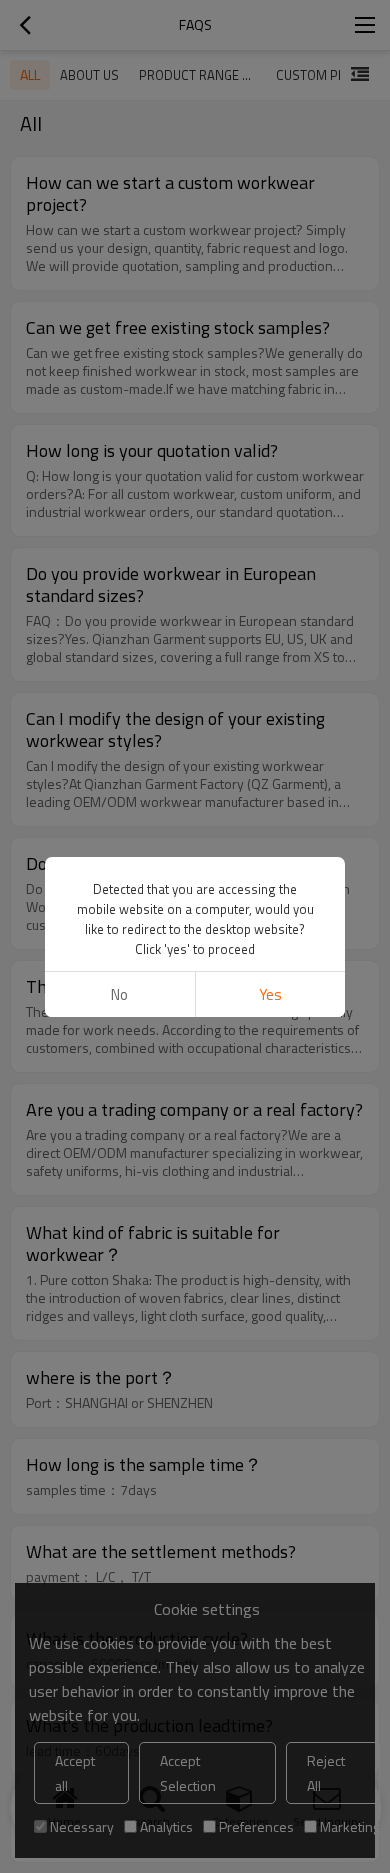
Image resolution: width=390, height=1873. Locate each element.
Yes (270, 994)
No (119, 994)
